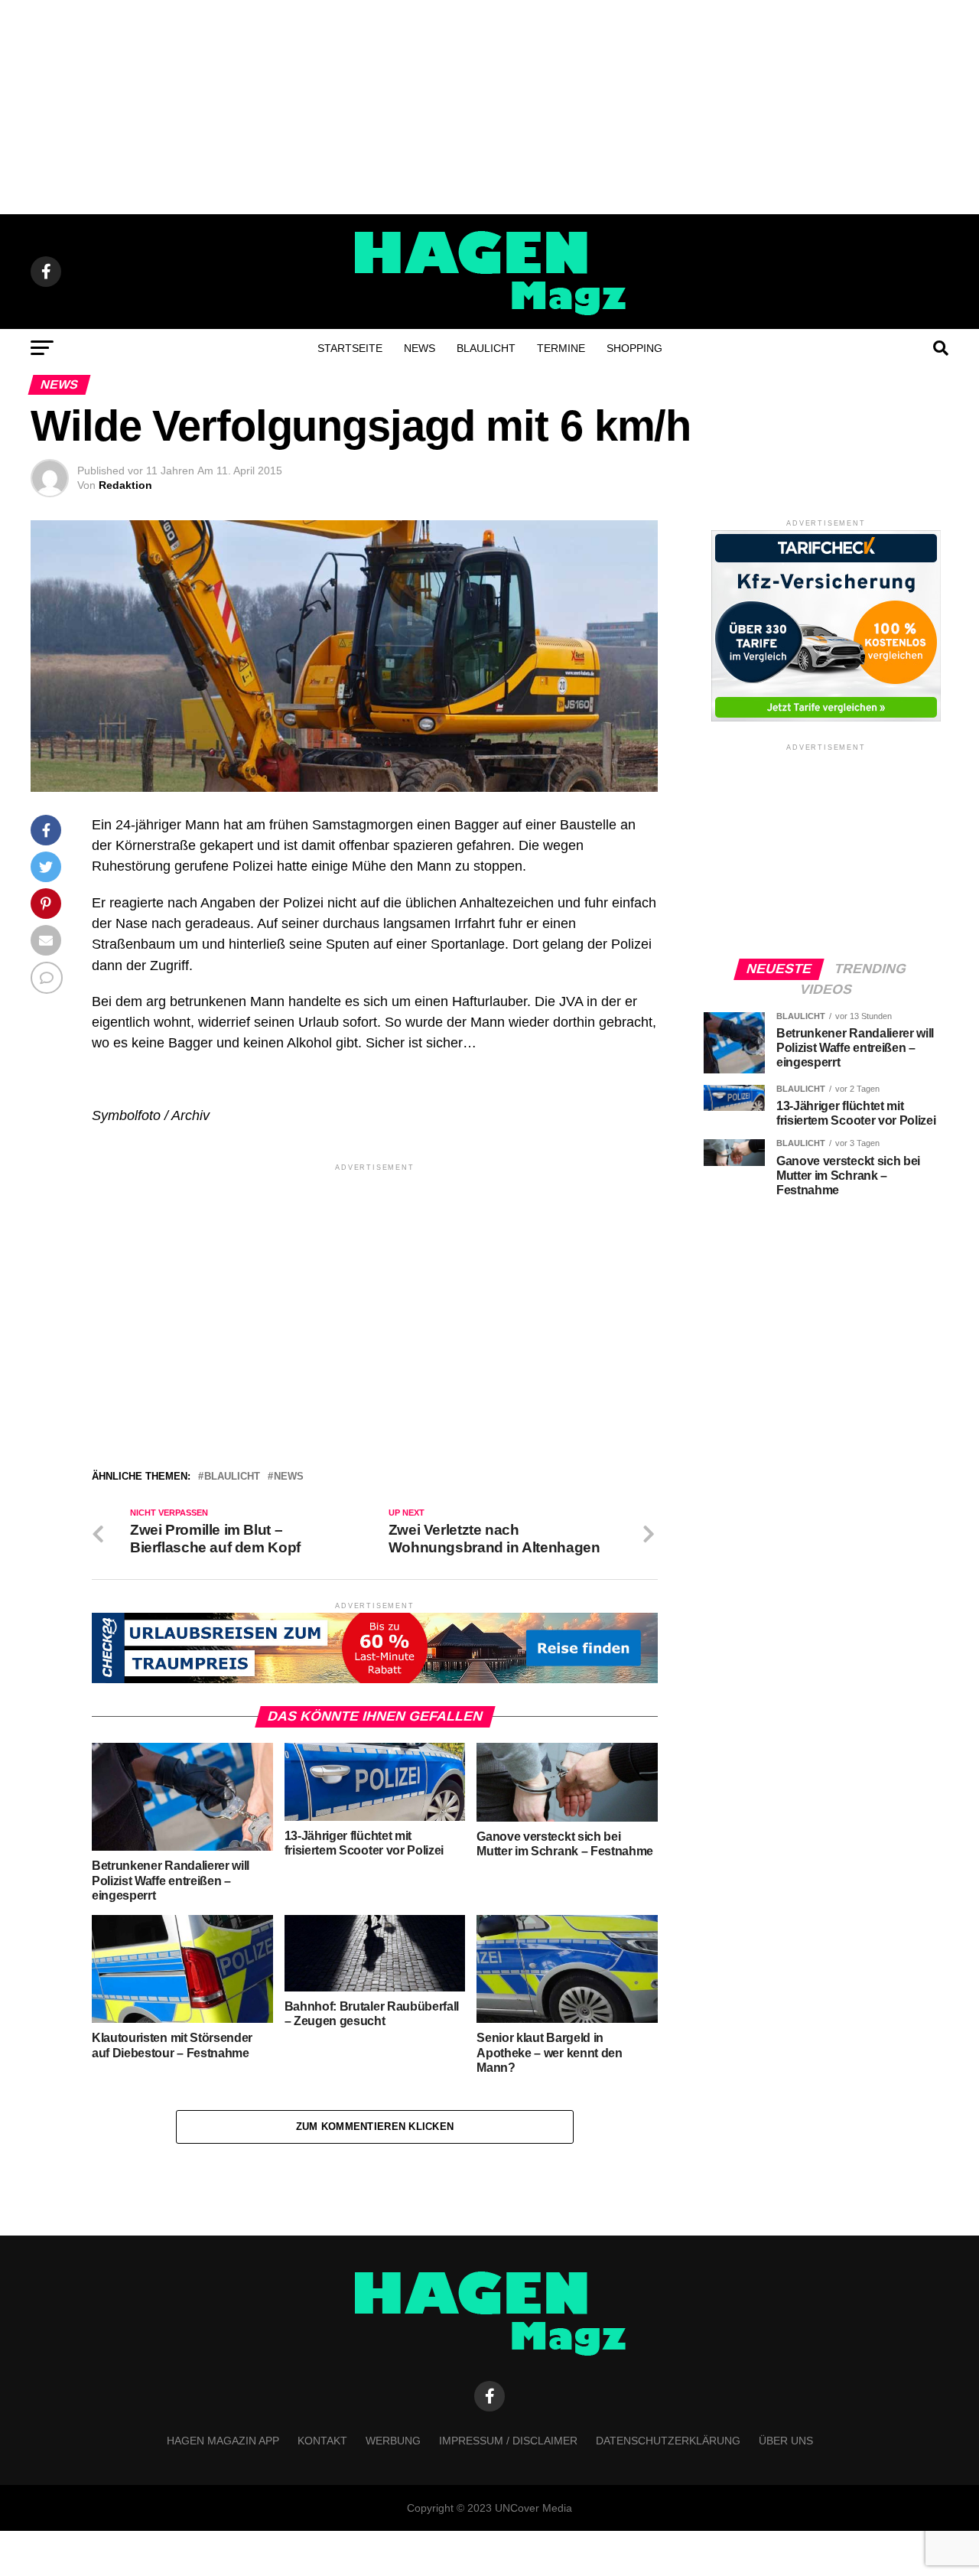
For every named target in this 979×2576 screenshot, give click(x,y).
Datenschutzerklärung (668, 2441)
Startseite (350, 348)
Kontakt (322, 2441)
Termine (561, 348)
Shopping (634, 348)
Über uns (786, 2441)
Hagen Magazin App (223, 2441)
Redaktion (125, 485)
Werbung (393, 2441)
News (420, 348)
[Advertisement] (489, 107)
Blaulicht (486, 348)
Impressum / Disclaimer (508, 2441)
